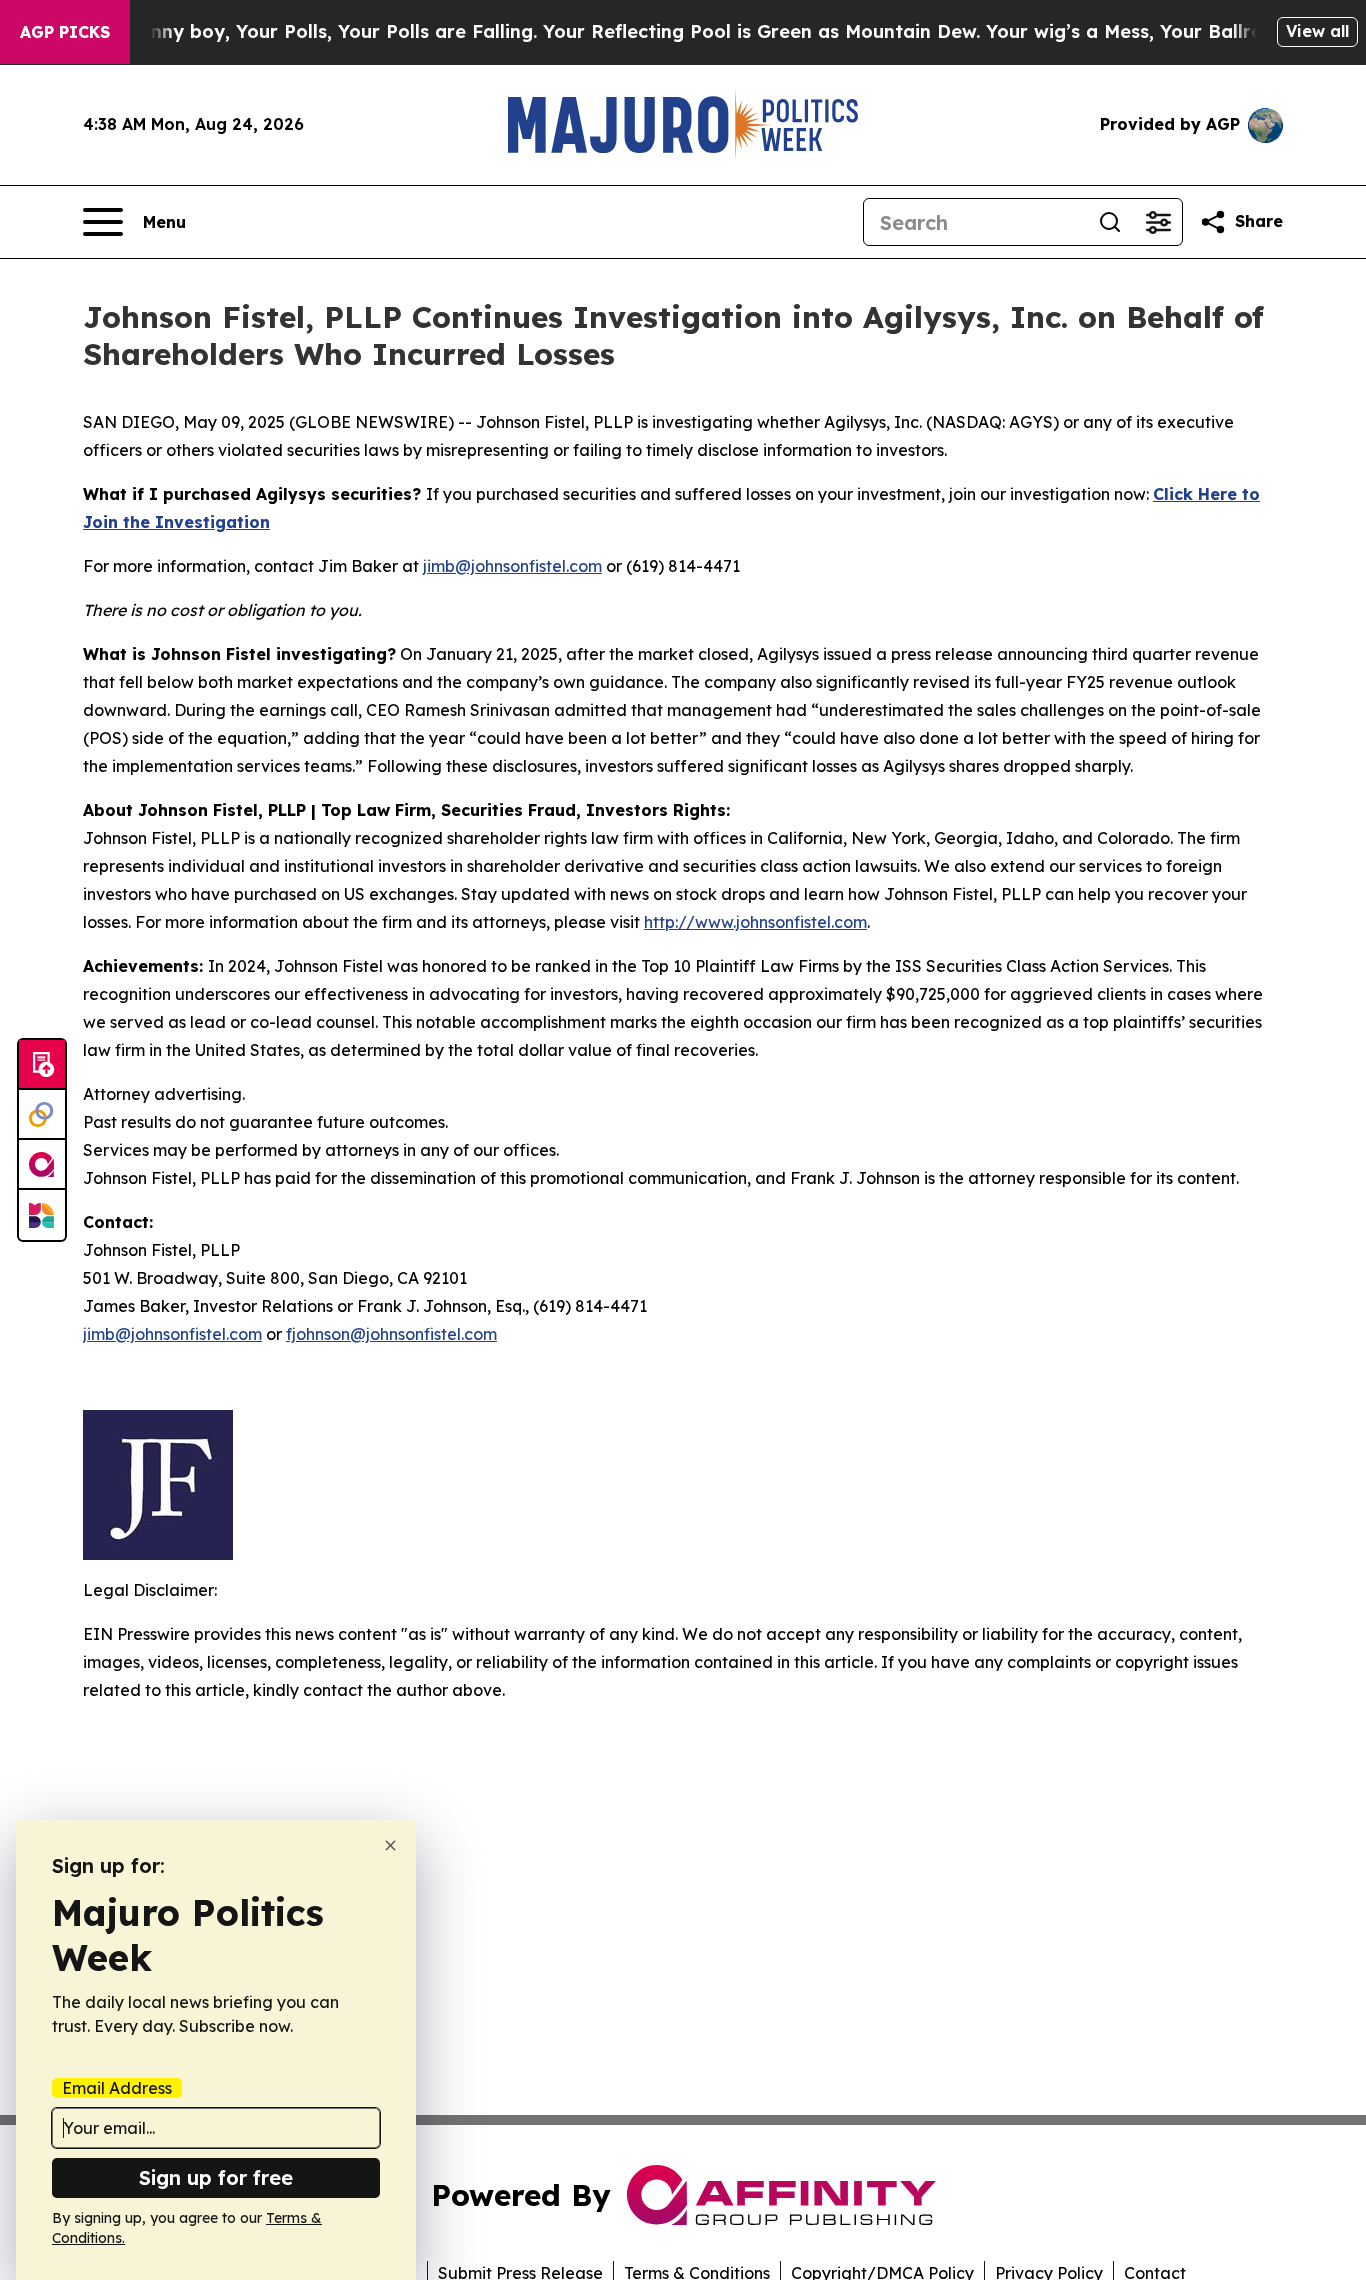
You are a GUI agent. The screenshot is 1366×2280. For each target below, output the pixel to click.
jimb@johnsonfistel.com (512, 566)
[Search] (1110, 222)
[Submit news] (42, 1065)
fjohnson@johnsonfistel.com (391, 1334)
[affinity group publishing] (42, 1165)
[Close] (390, 1845)
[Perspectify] (42, 1115)
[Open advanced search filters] (1158, 222)
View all (1317, 31)
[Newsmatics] (42, 1215)
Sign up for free (216, 2177)
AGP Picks (65, 32)
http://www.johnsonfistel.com (755, 922)
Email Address (117, 2088)
